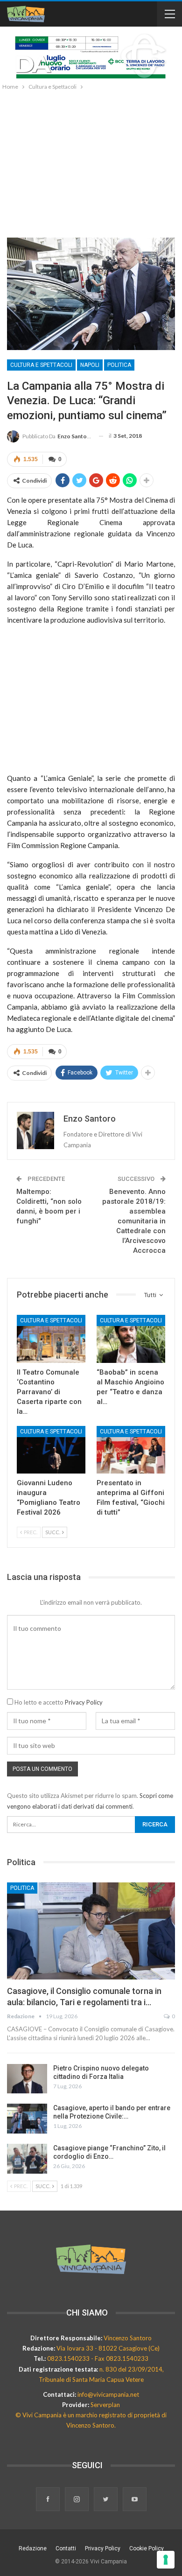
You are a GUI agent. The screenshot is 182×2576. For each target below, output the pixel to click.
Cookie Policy (147, 2548)
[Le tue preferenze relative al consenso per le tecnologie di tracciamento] (166, 2560)
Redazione (33, 2548)
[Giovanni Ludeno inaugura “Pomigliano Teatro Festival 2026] (51, 1450)
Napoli (90, 365)
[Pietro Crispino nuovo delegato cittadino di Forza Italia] (27, 2079)
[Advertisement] (91, 162)
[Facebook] (49, 2500)
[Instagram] (77, 2500)
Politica (119, 365)
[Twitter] (106, 2500)
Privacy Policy (84, 1702)
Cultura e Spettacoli (41, 365)
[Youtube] (135, 2500)
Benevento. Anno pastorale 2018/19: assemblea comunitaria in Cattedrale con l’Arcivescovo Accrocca (134, 1221)
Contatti (66, 2548)
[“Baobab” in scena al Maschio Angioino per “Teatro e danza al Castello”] (131, 1339)
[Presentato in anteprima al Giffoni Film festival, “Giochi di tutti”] (131, 1450)
